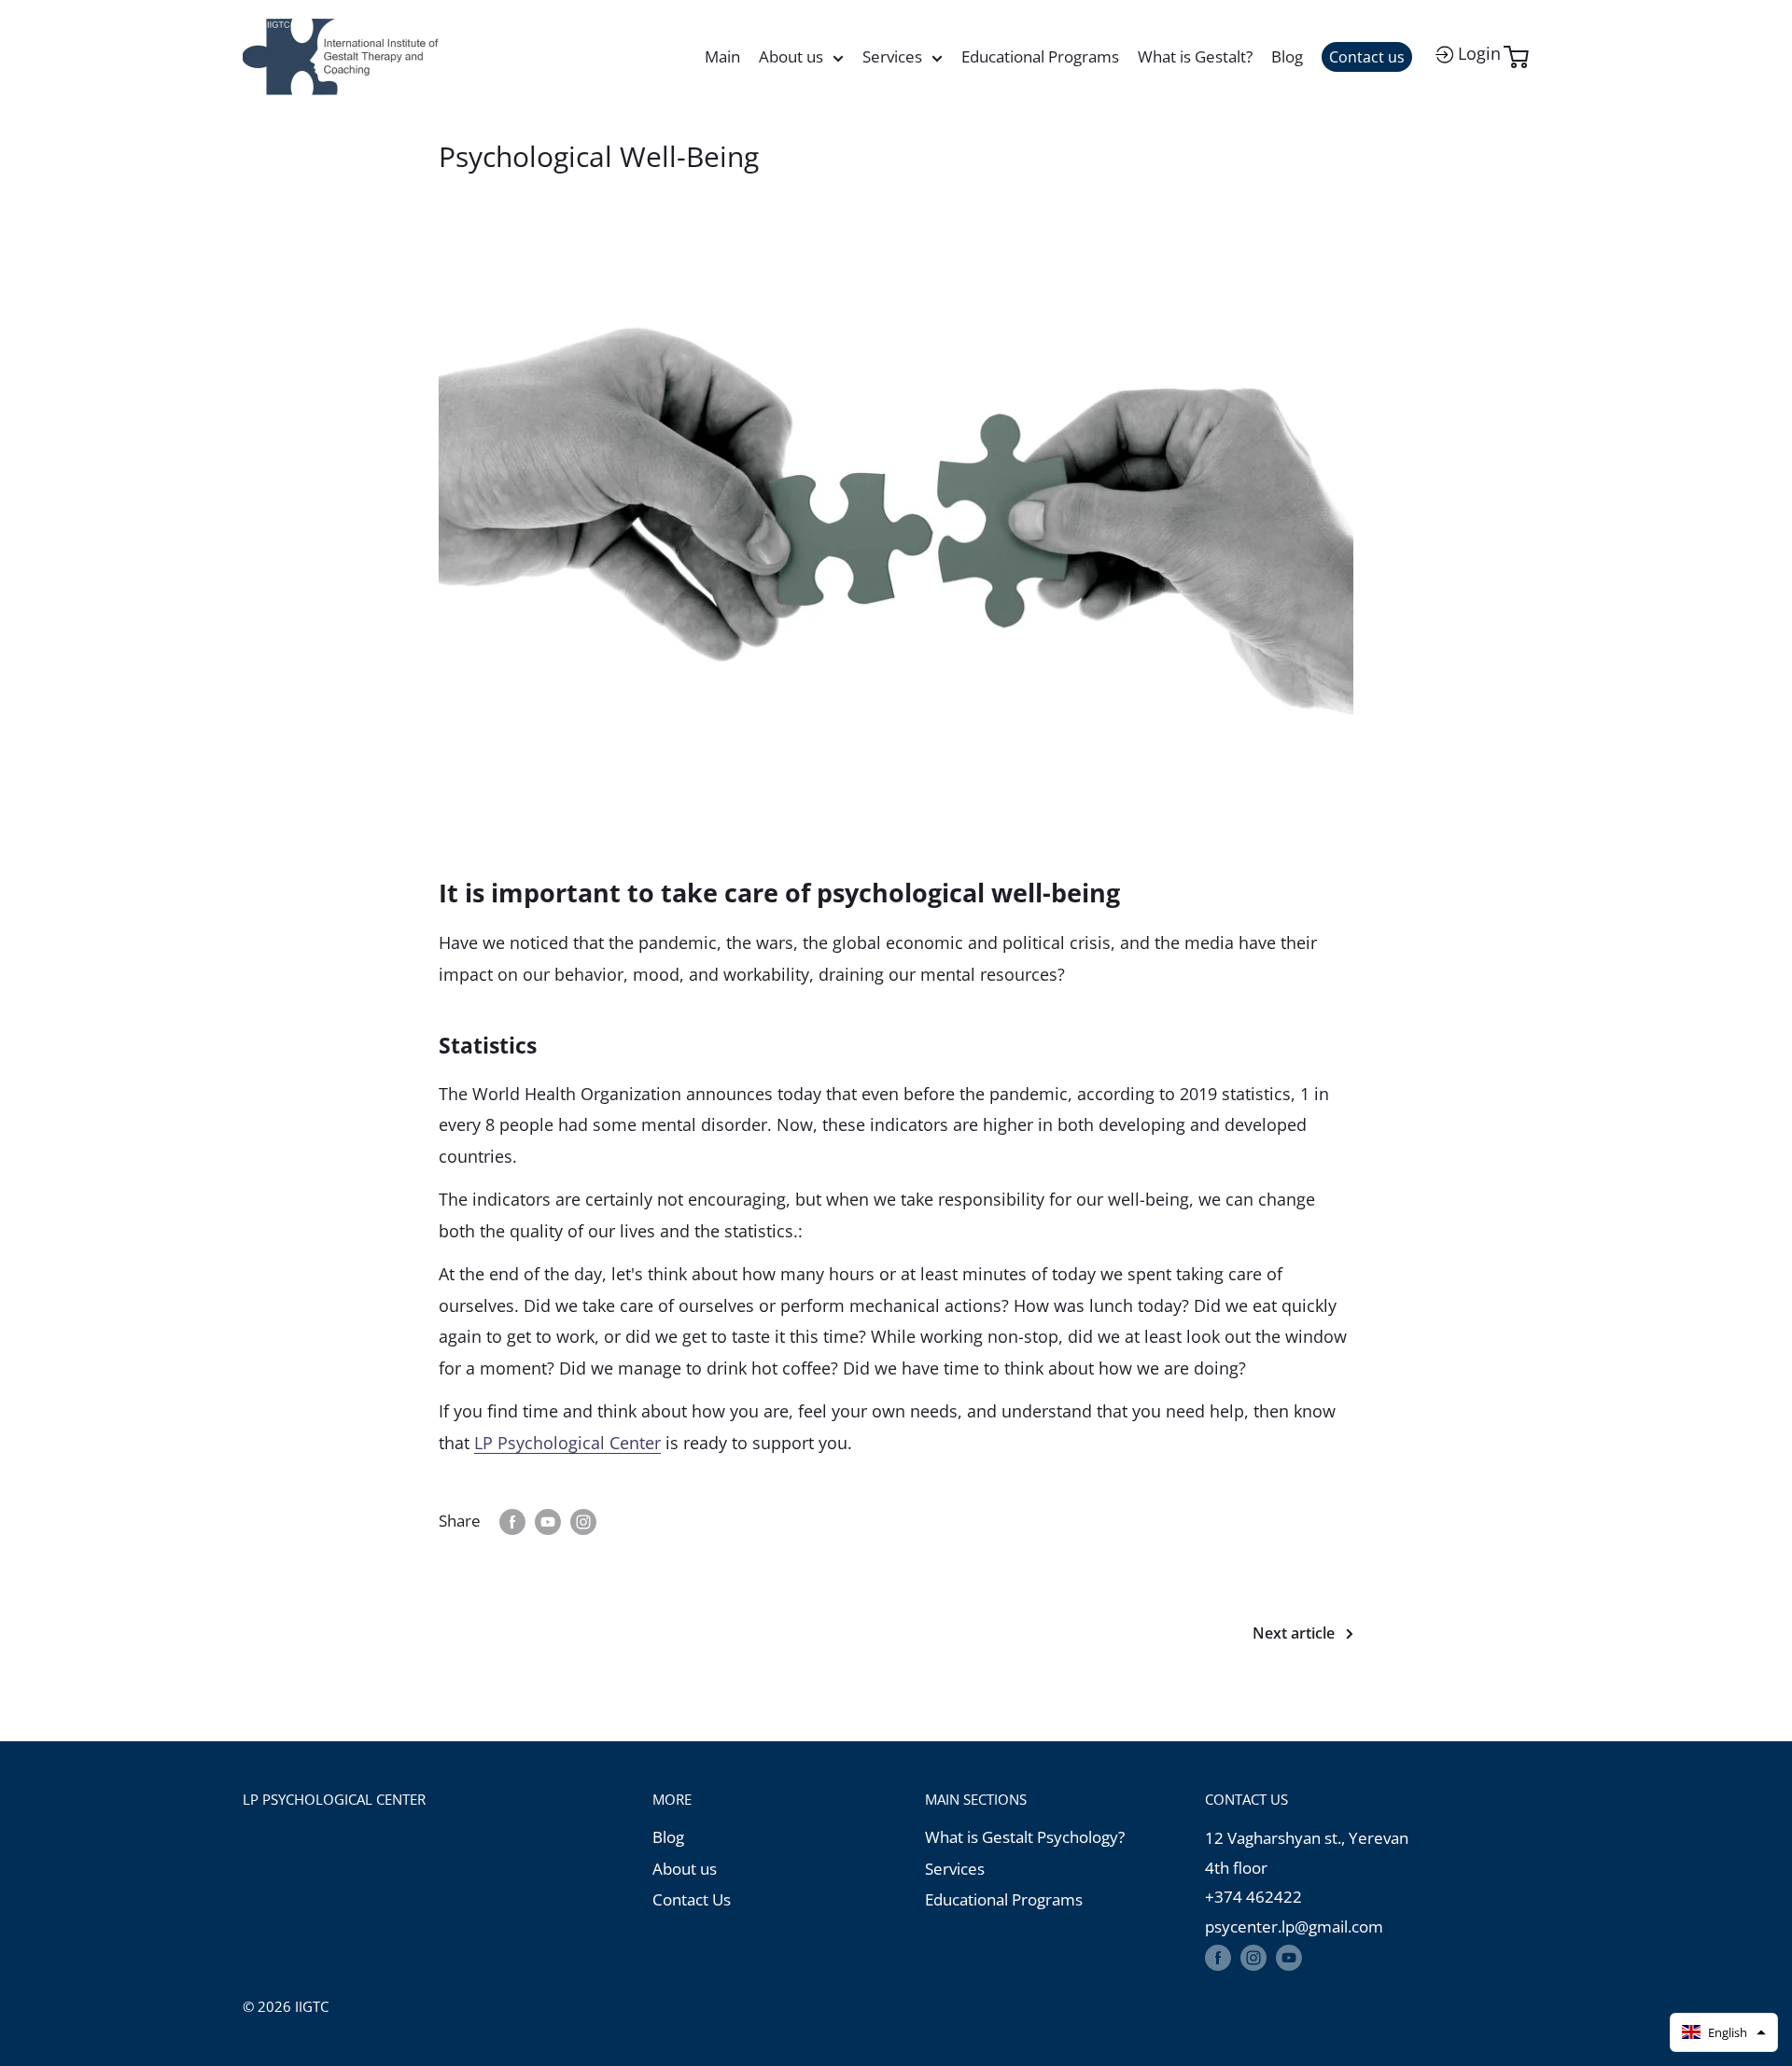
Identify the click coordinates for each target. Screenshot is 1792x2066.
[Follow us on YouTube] (1289, 1957)
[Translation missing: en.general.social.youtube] (548, 1521)
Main (722, 56)
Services (892, 56)
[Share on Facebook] (512, 1521)
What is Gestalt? (1195, 56)
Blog (1287, 56)
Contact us (1367, 57)
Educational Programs (1040, 56)
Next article (1294, 1633)
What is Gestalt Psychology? (1025, 1837)
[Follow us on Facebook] (1218, 1957)
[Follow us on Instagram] (1253, 1957)
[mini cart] (1527, 57)
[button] (1724, 2032)
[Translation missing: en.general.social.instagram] (583, 1521)
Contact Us (692, 1899)
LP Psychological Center (567, 1443)
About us (791, 56)
